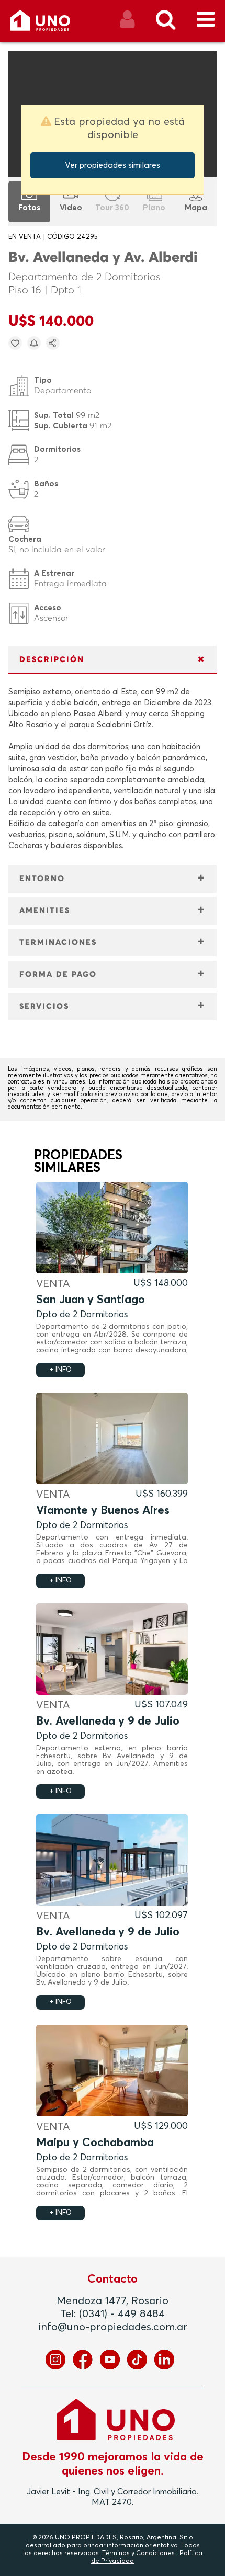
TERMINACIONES (58, 943)
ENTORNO (42, 879)
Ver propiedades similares (113, 165)
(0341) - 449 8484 (122, 2314)
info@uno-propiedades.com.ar (113, 2327)
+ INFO (60, 1370)
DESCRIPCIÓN (52, 660)
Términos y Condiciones (138, 2554)
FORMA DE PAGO (58, 974)
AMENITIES (45, 911)
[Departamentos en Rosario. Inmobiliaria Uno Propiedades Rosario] (52, 24)
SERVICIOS (44, 1006)
